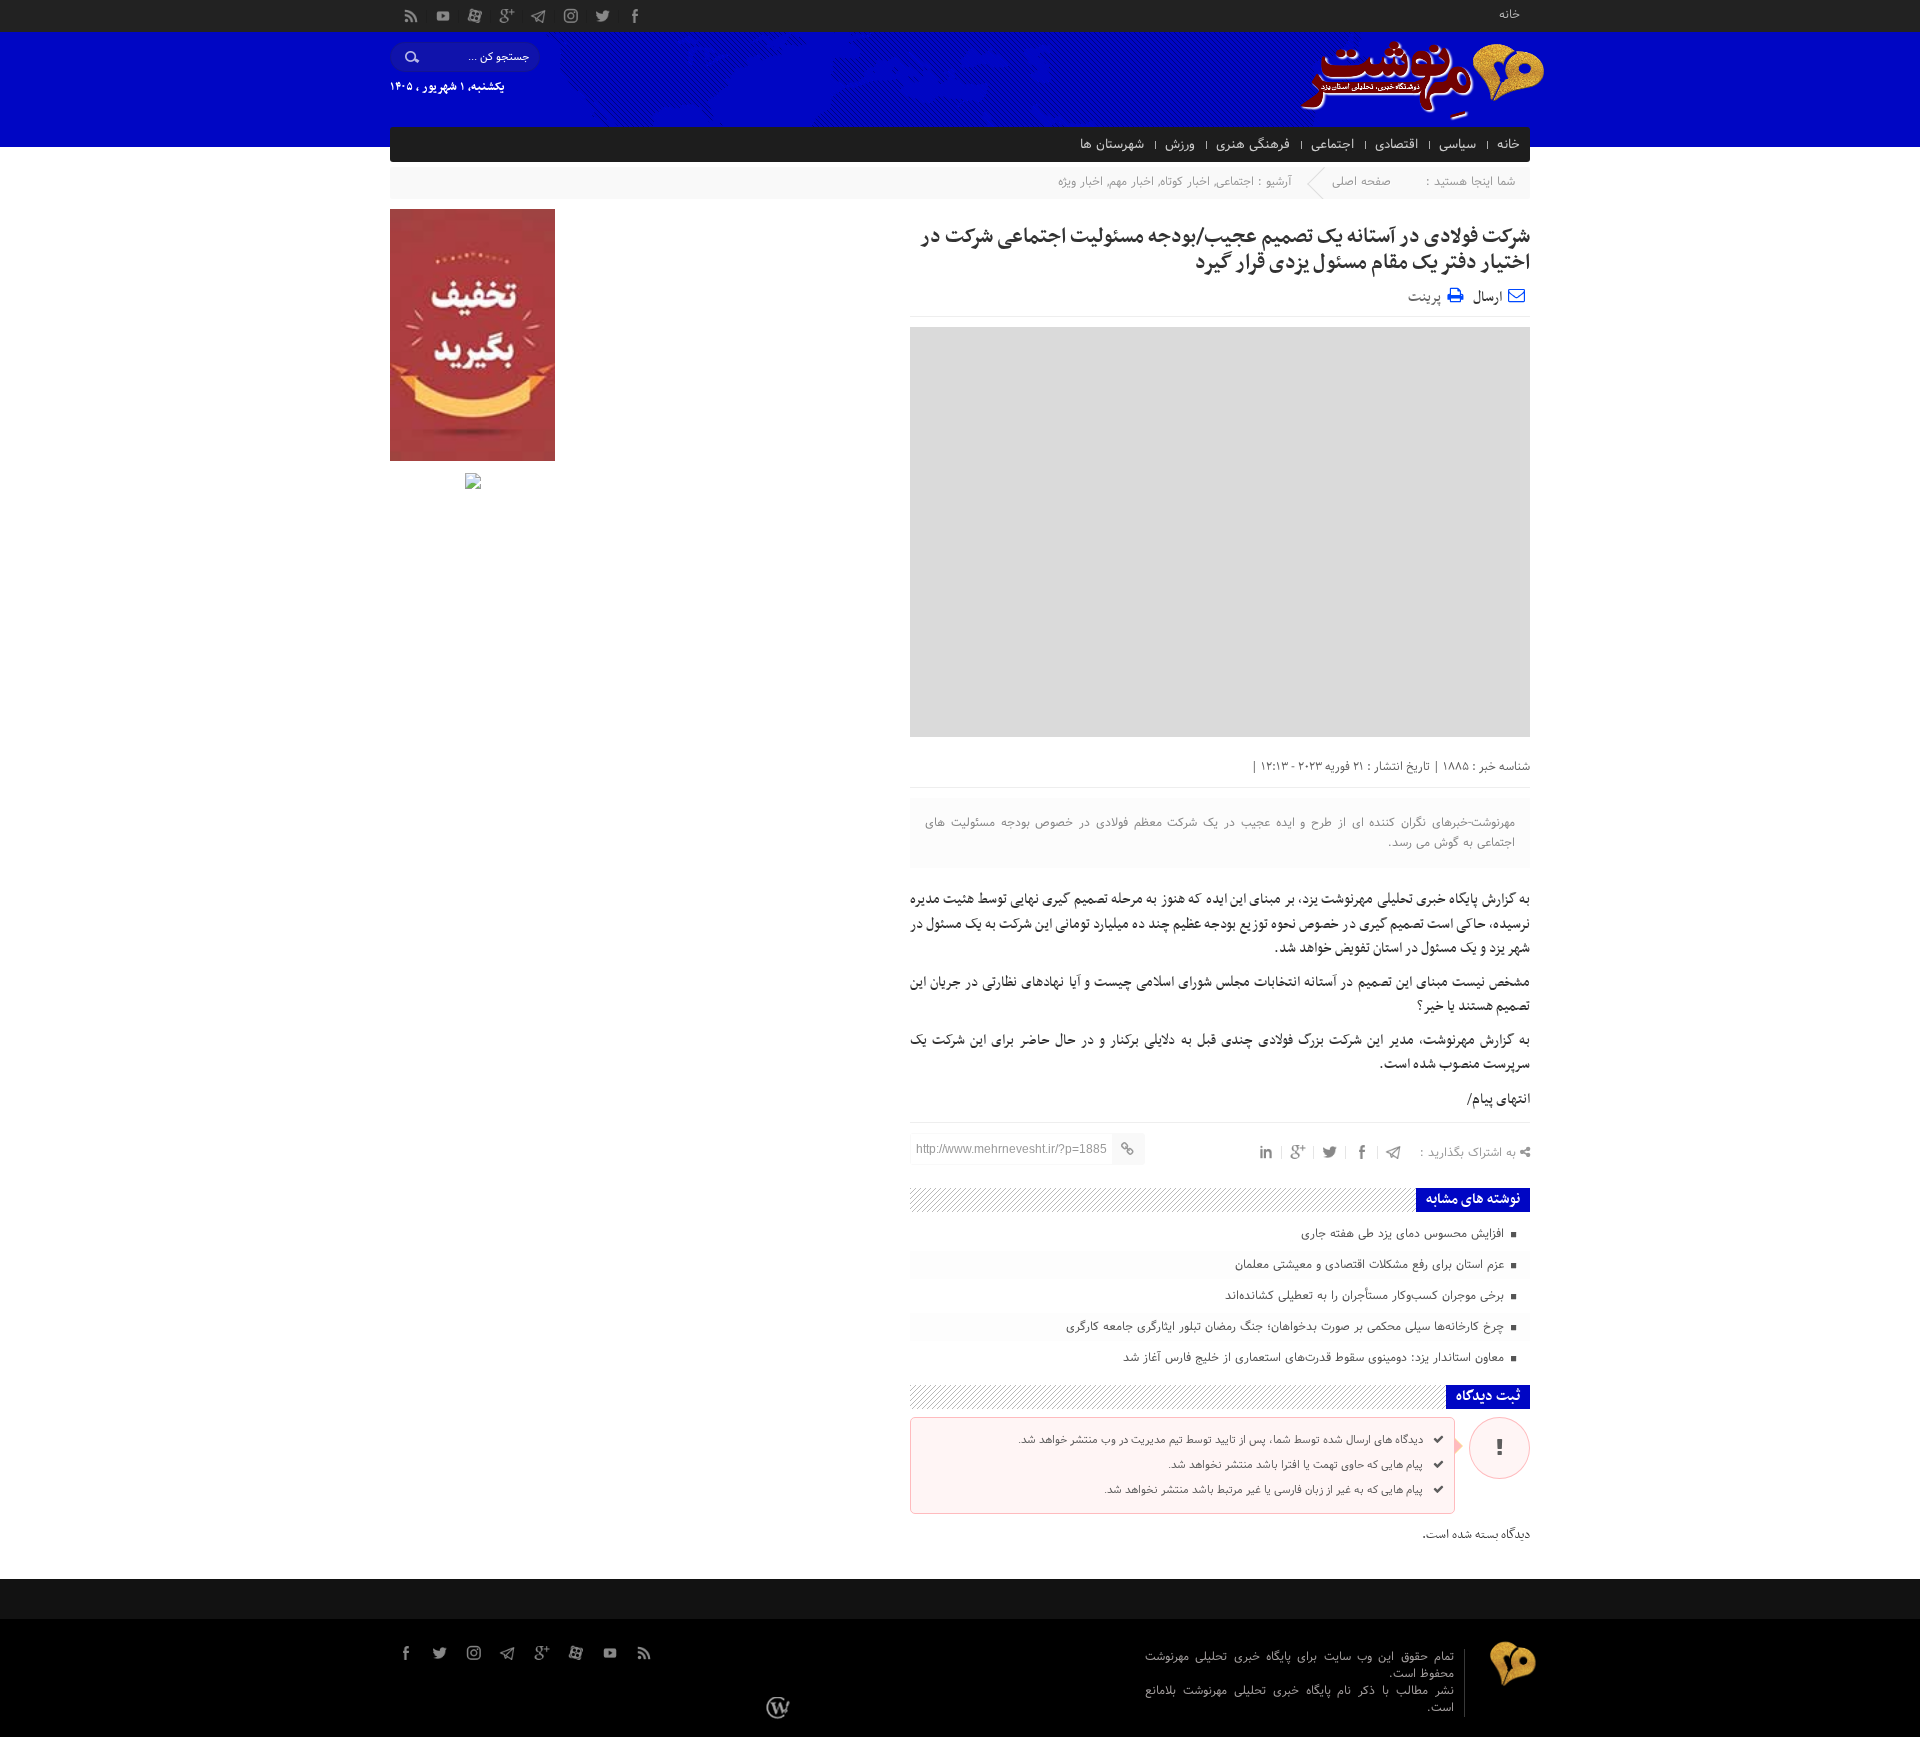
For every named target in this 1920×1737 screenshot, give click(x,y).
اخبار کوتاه (1185, 182)
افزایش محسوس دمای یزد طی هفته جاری (1404, 1234)
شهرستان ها (1112, 145)
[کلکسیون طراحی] (781, 1707)
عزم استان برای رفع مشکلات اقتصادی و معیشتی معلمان (1371, 1265)
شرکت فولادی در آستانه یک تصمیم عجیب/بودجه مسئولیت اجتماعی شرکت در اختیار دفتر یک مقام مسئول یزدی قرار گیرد (1225, 250)
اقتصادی (1396, 145)
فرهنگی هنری (1253, 145)
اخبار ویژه (1080, 182)
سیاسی (1457, 145)
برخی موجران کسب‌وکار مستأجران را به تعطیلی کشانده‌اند (1366, 1296)
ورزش (1180, 145)
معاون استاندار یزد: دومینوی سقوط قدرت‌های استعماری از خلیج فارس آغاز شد (1315, 1358)
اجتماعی (1332, 145)
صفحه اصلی (1361, 182)
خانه (1509, 13)
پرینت (1427, 294)
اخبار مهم (1131, 182)
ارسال (1487, 297)
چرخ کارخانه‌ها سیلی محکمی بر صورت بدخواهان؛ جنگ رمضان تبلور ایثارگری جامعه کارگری (1287, 1327)
